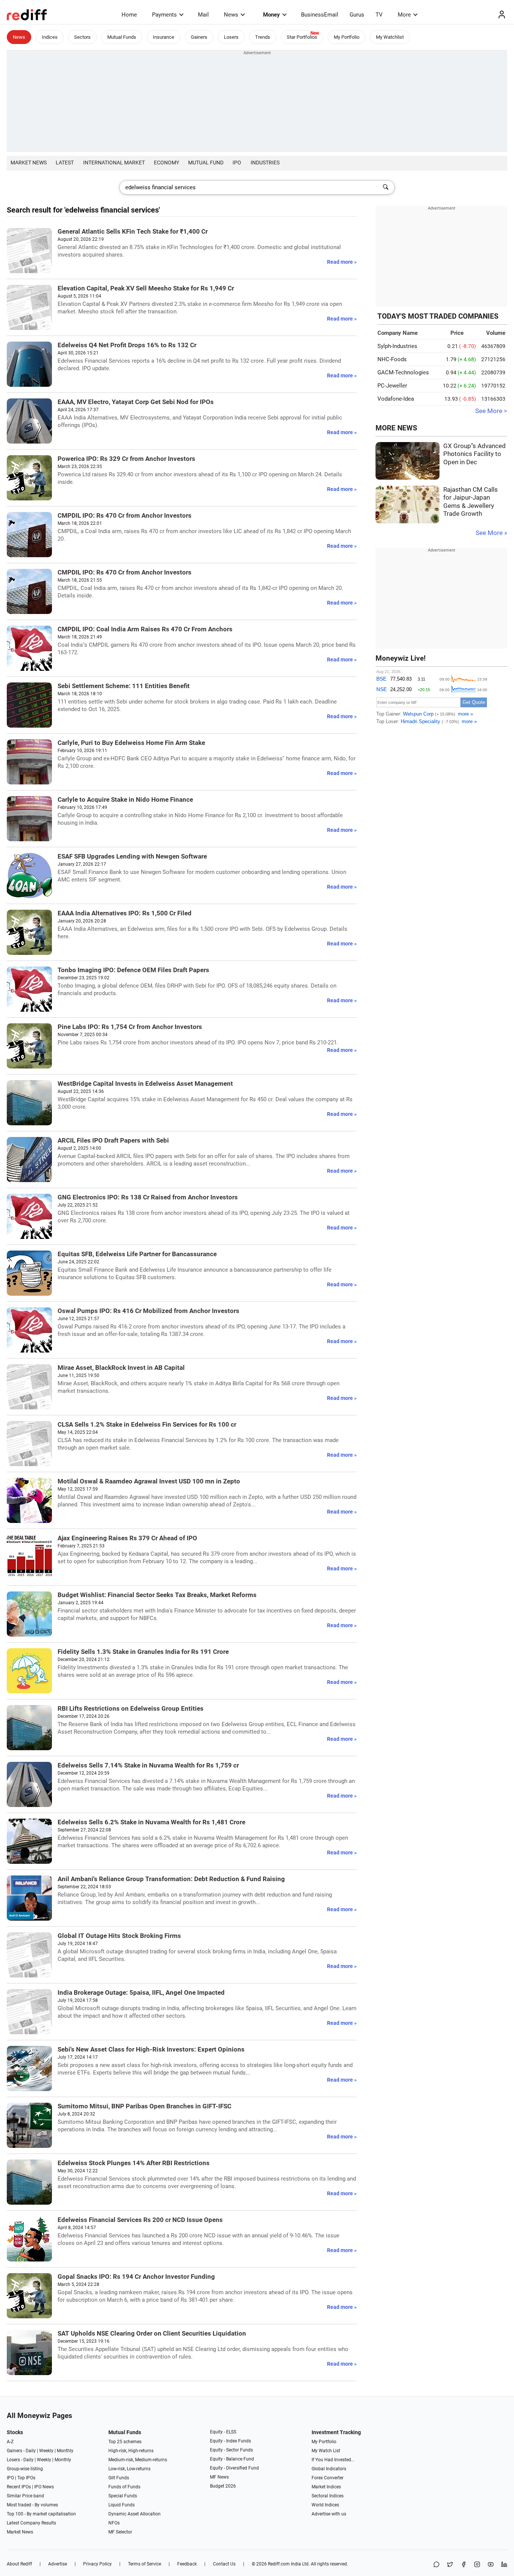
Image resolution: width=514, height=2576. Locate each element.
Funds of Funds (124, 2487)
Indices (50, 37)
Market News (29, 163)
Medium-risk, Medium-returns (138, 2460)
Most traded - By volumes (32, 2505)
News (231, 15)
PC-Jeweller (392, 386)
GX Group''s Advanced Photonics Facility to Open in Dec (474, 454)
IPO (237, 163)
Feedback (187, 2564)
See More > (491, 411)
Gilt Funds (119, 2478)
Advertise (58, 2564)
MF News (219, 2477)
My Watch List (326, 2451)
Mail (203, 15)
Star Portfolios (302, 37)
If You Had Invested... (333, 2460)
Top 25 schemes (125, 2442)
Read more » (342, 262)
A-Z (10, 2442)
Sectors (82, 37)
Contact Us (224, 2564)
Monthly (65, 2451)
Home (129, 15)
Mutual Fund (206, 163)
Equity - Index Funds (230, 2441)
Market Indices (326, 2487)
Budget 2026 (223, 2486)
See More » (491, 533)
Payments (164, 15)
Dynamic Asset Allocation (135, 2514)
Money (271, 15)
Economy (167, 163)
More (404, 15)
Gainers (199, 37)
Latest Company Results (31, 2523)
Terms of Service (144, 2564)
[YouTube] (491, 2565)
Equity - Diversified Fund (234, 2468)
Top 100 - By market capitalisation (41, 2514)
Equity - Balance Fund (232, 2459)
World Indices (325, 2505)
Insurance (163, 37)
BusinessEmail (320, 15)
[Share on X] (450, 2565)
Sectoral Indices (328, 2496)
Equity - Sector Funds (231, 2450)
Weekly (46, 2451)
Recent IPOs (19, 2487)
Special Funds (123, 2496)
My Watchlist (390, 37)
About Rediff (19, 2564)
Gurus (357, 15)
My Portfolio (347, 37)
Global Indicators (329, 2469)
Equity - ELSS (223, 2432)
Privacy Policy (97, 2564)
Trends (263, 37)
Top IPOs (26, 2478)
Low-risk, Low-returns (129, 2469)
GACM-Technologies (403, 372)
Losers (231, 37)
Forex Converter (328, 2478)
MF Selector (120, 2532)
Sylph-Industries (397, 346)
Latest (65, 163)
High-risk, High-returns (131, 2451)
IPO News (44, 2487)
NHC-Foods (392, 359)
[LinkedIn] (504, 2565)
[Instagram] (477, 2565)
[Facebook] (464, 2565)
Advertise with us (329, 2514)
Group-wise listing (25, 2469)
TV (379, 15)
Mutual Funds (122, 37)
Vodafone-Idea (396, 399)
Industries (265, 163)
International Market (114, 163)
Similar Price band (25, 2496)
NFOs (114, 2523)
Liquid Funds (122, 2505)
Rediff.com (279, 2564)
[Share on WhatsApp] (436, 2565)
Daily (31, 2451)
